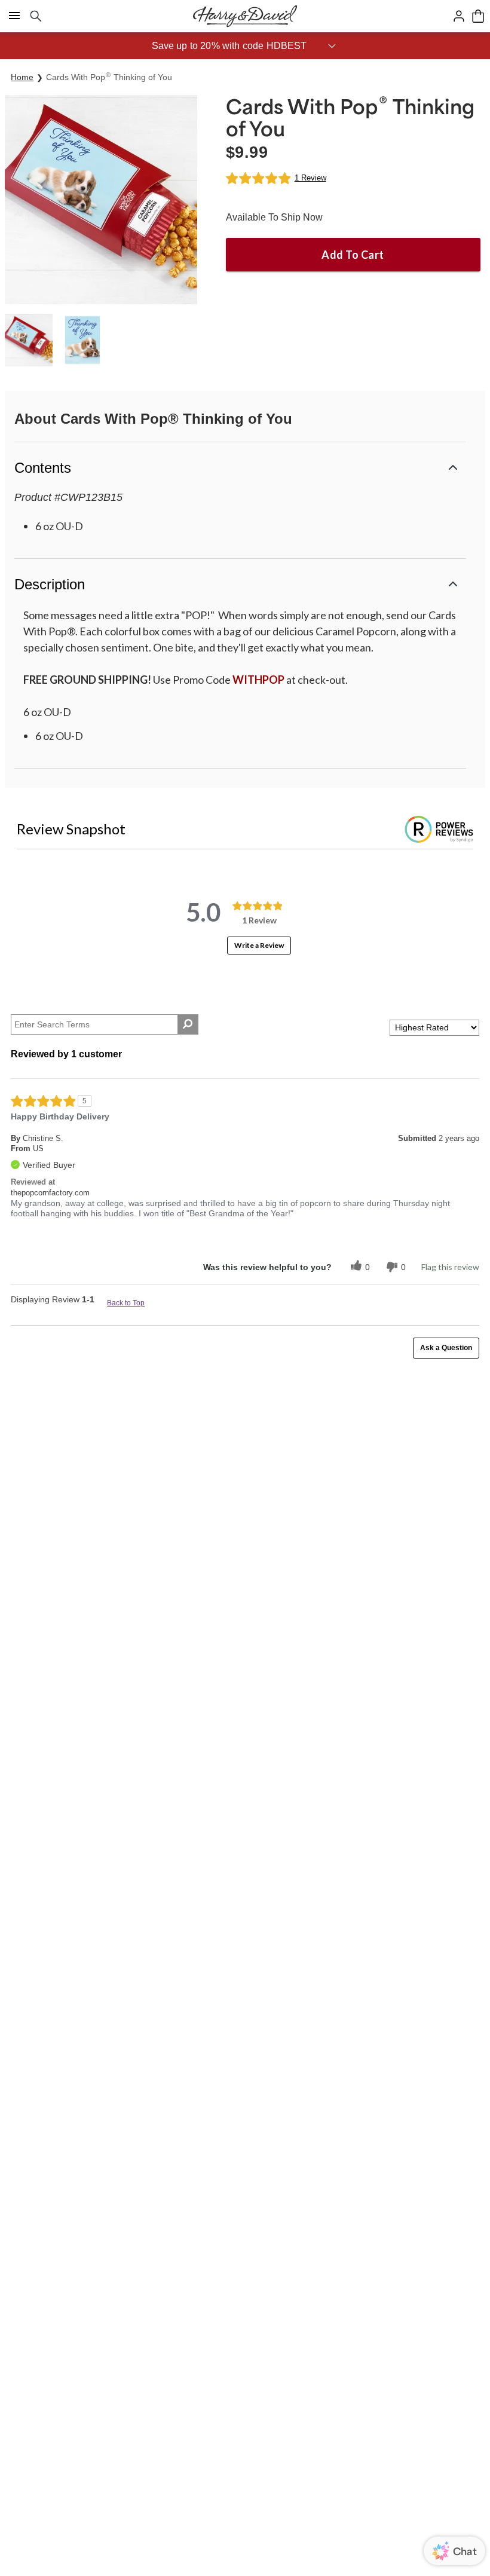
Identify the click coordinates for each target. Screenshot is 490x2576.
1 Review (310, 178)
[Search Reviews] (188, 1024)
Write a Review (259, 945)
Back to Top (126, 1303)
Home (22, 77)
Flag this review (450, 1267)
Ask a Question (446, 1348)
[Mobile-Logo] (245, 16)
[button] (245, 46)
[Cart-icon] (478, 16)
